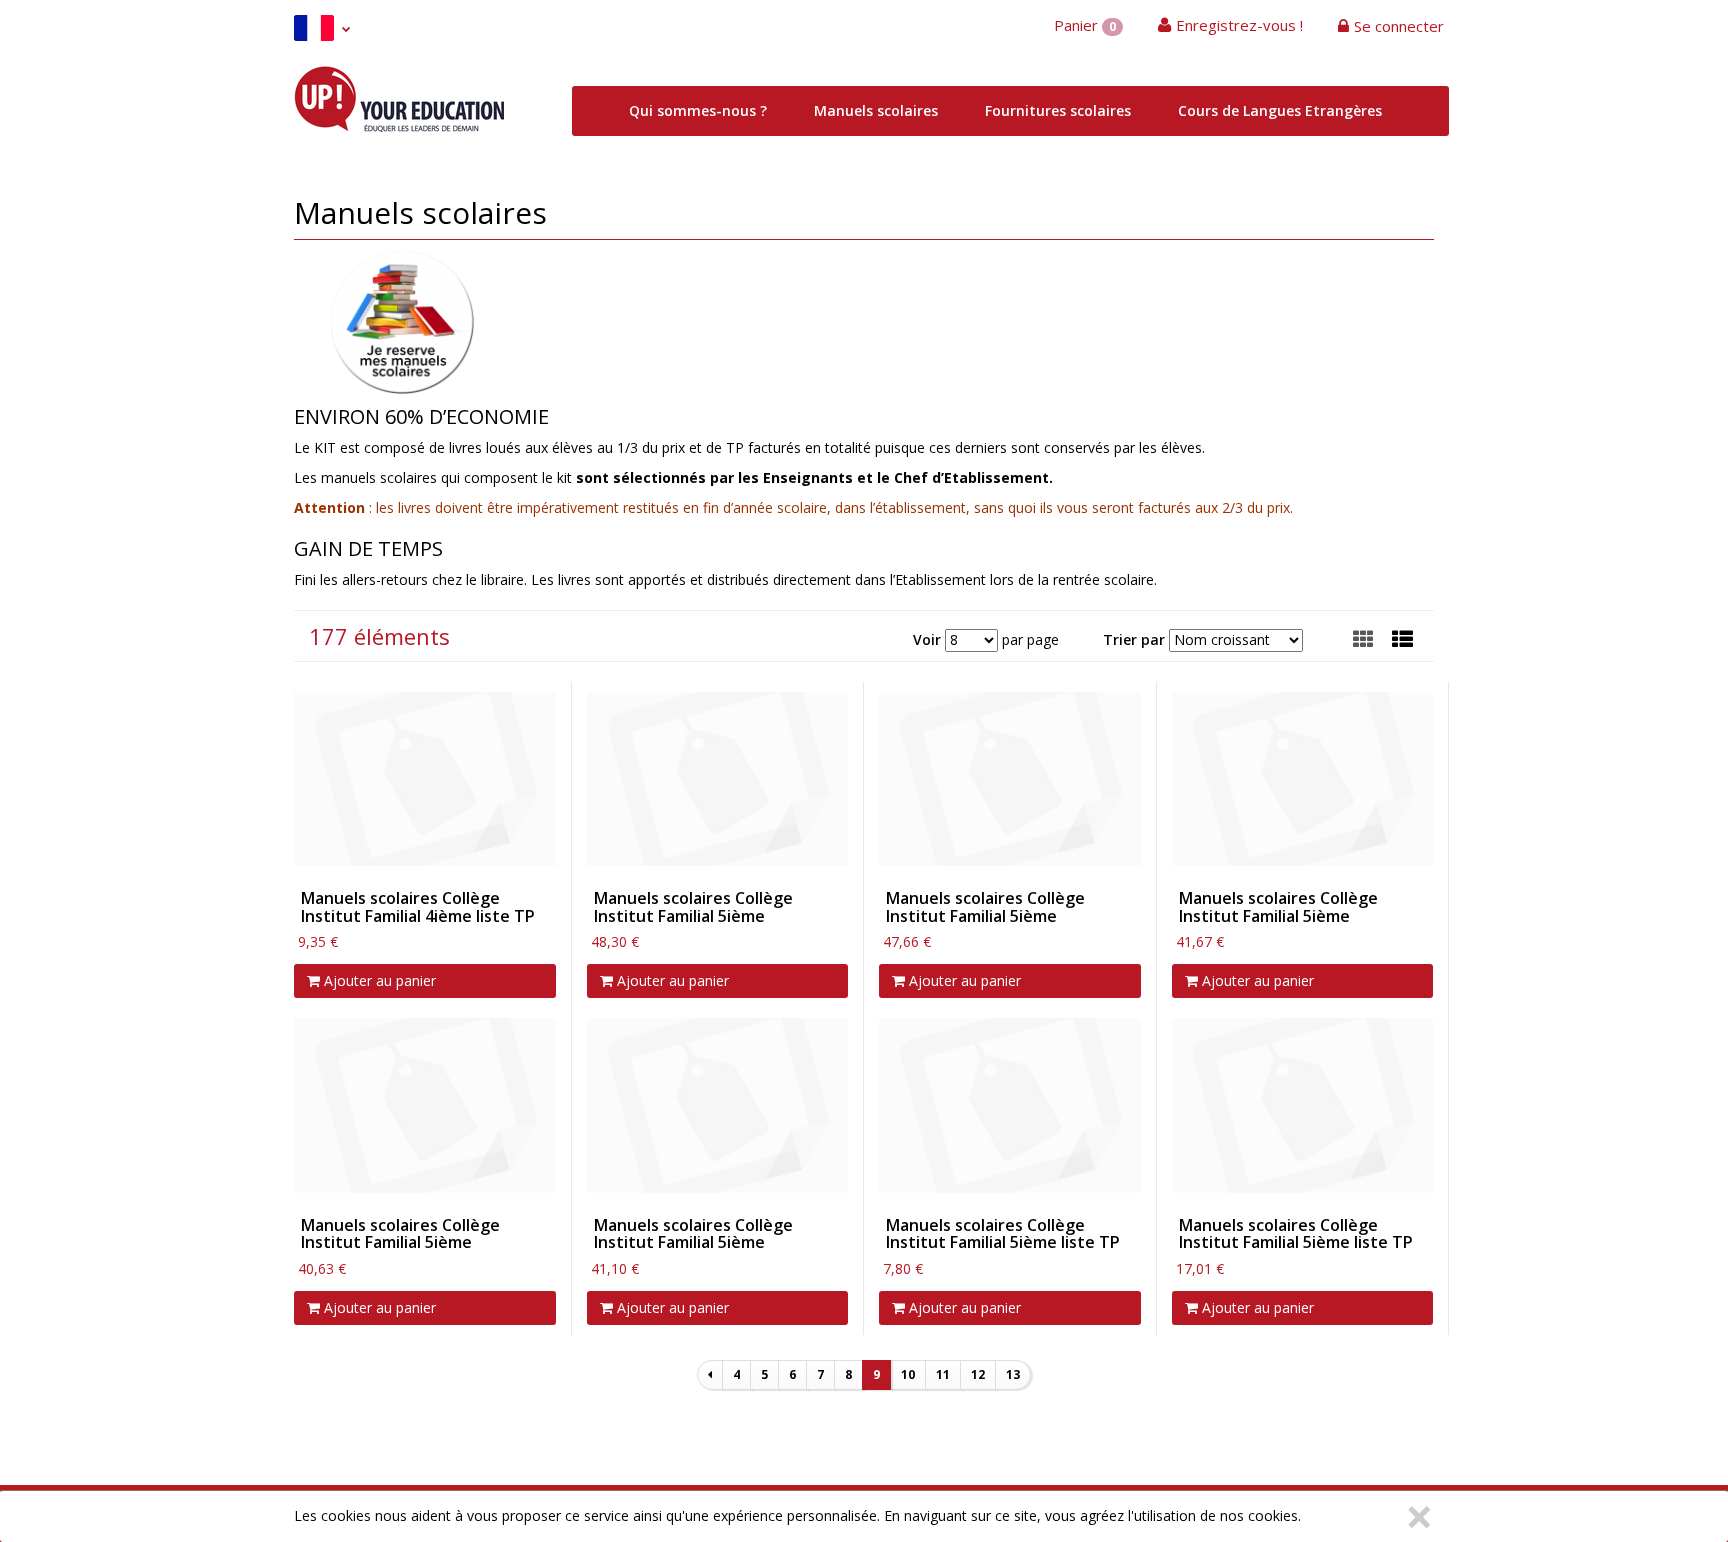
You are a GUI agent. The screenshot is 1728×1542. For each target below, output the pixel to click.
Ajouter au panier (378, 980)
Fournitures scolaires (1058, 110)
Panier (1085, 25)
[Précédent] (710, 1375)
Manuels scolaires (876, 110)
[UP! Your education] (399, 96)
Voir (927, 639)
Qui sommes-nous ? (698, 110)
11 (943, 1374)
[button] (1402, 639)
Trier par (1134, 639)
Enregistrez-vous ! (1239, 25)
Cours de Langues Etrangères (1280, 110)
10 (908, 1374)
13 (1013, 1374)
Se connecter (1399, 26)
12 (978, 1374)
